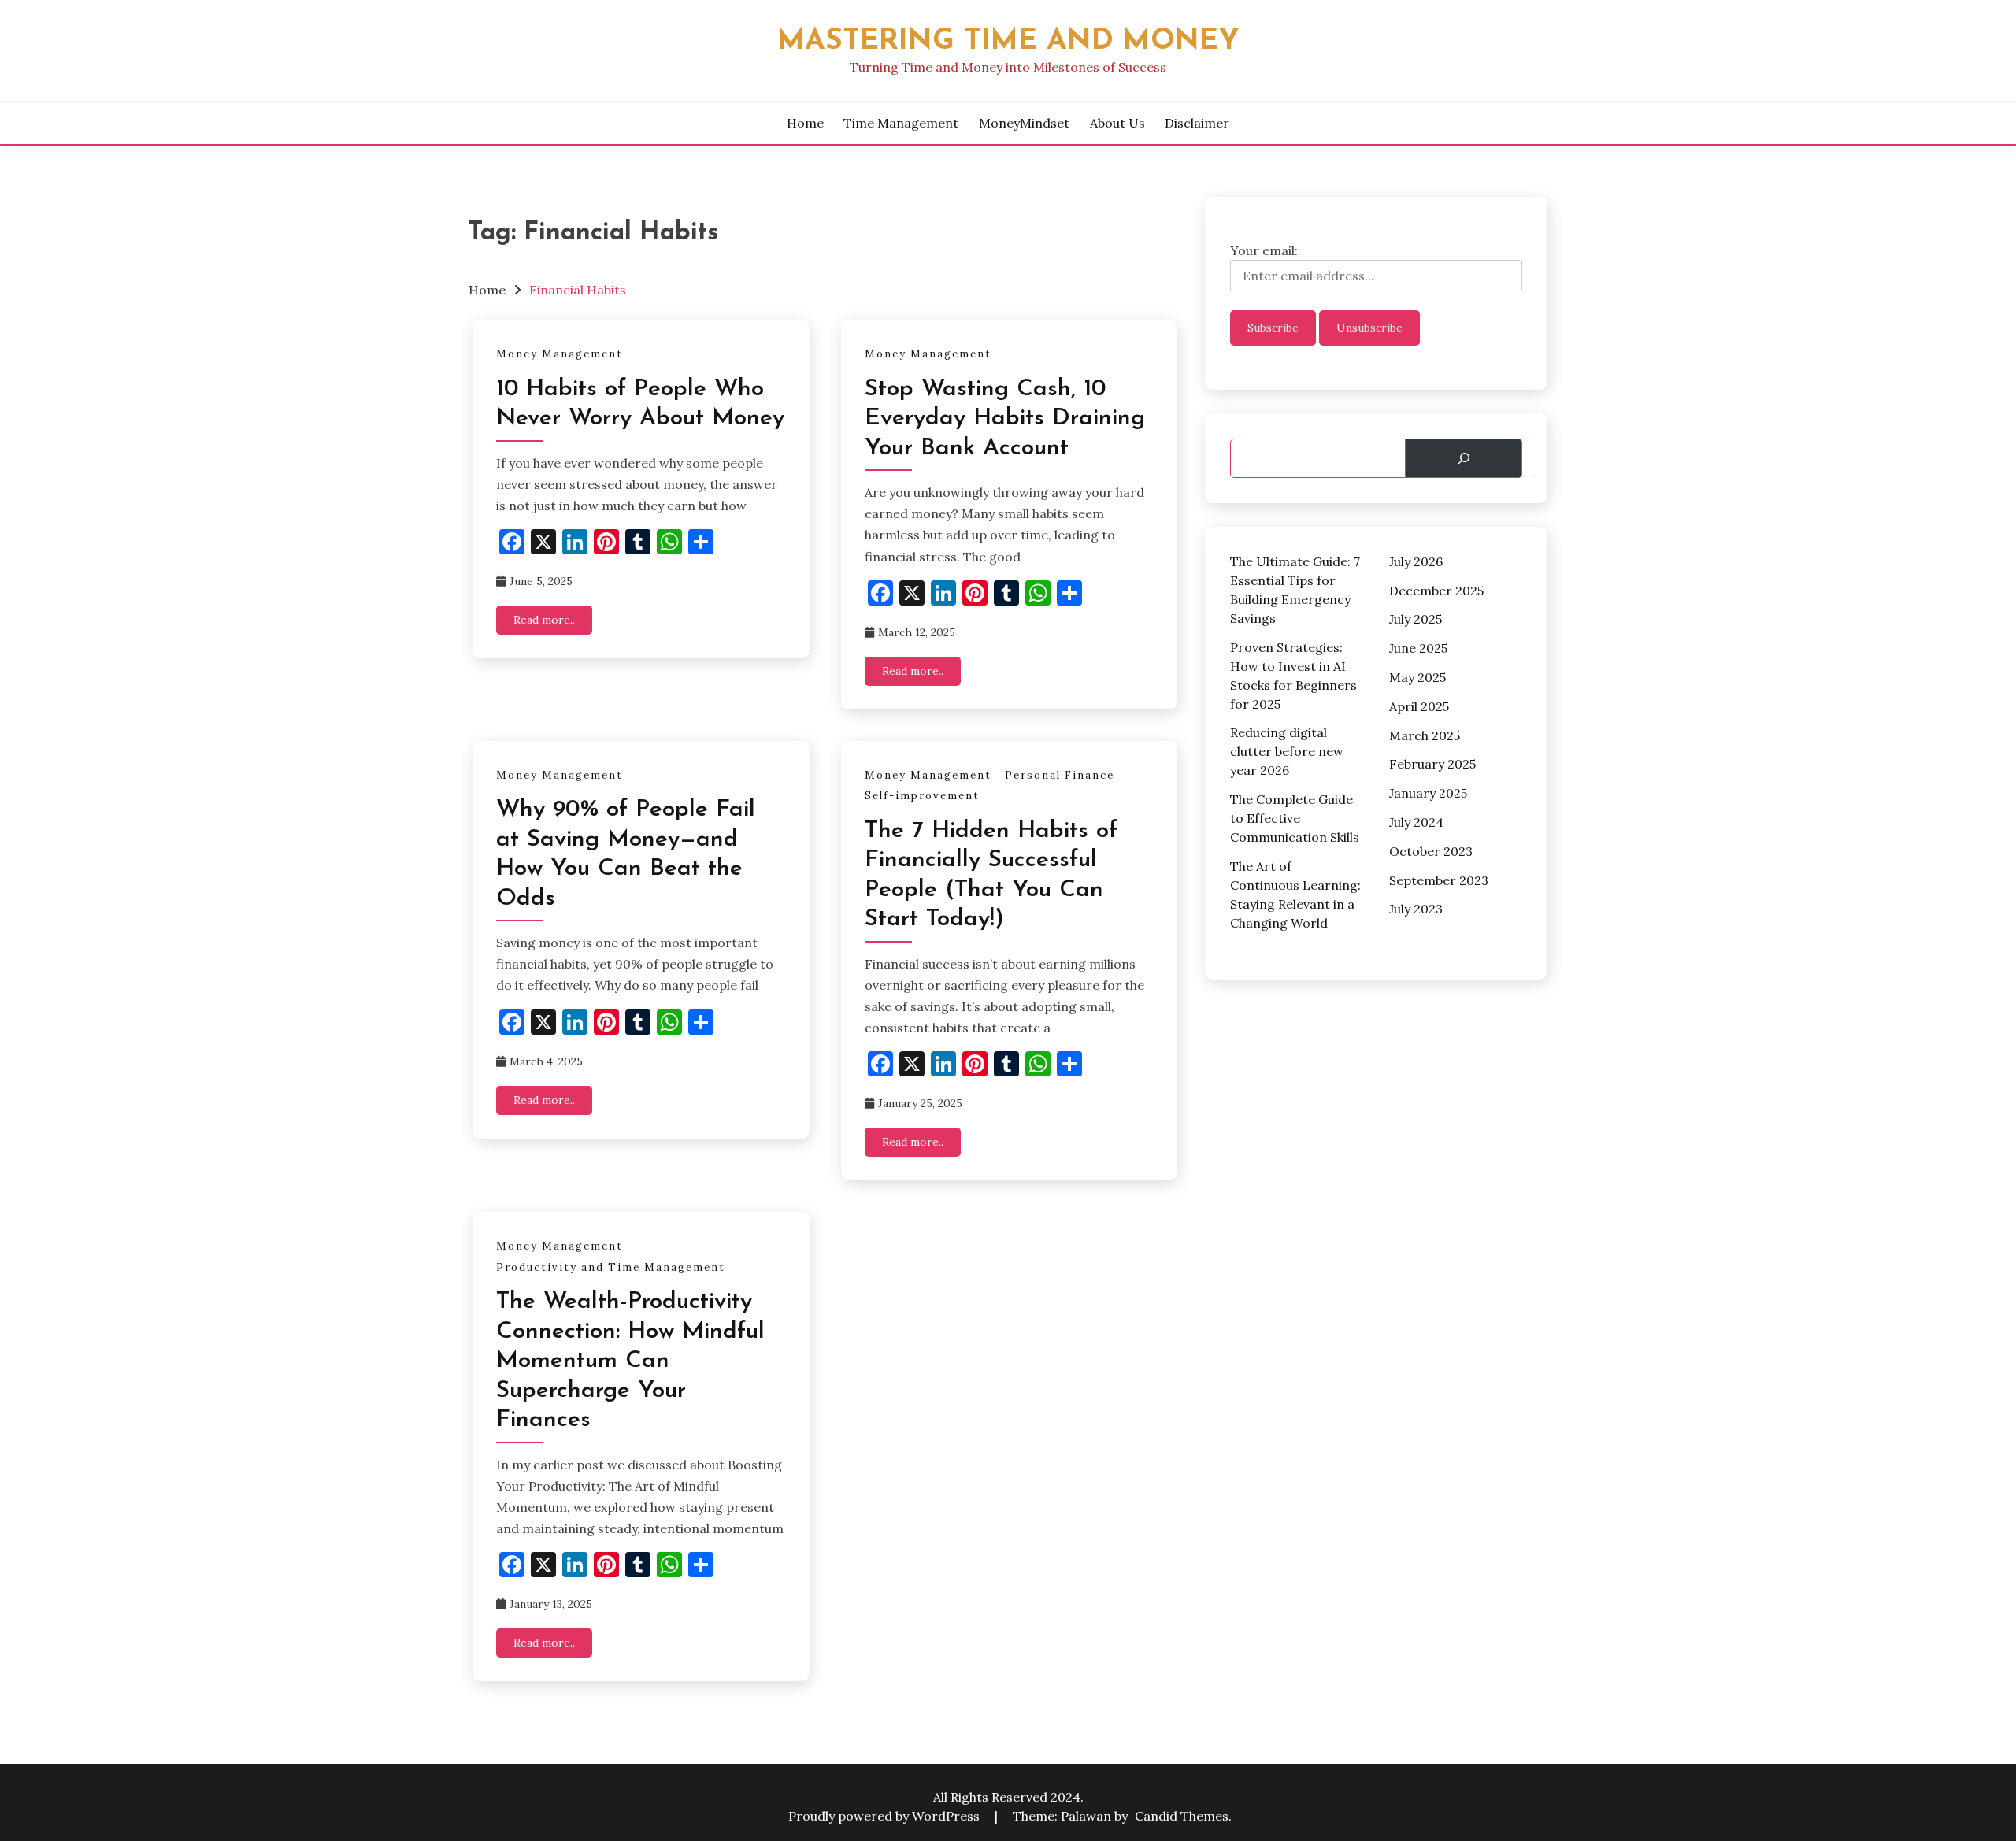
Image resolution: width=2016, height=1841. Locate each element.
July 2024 (1416, 822)
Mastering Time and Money (1008, 41)
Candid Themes (1182, 1816)
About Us (1117, 123)
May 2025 (1417, 677)
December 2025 (1436, 591)
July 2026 (1416, 561)
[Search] (1464, 458)
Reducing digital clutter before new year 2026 (1287, 751)
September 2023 (1439, 880)
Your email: (1264, 250)
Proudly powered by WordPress (886, 1816)
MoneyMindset (1024, 123)
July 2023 (1416, 909)
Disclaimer (1197, 123)
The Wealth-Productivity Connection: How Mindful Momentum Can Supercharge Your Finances (630, 1361)
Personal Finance (1060, 775)
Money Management (560, 354)
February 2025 (1432, 764)
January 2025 (1428, 793)
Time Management (901, 123)
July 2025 (1416, 619)
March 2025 (1425, 735)
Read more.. (544, 620)
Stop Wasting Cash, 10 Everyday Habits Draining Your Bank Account (1005, 419)
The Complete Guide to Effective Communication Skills (1295, 818)
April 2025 (1419, 706)
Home (805, 123)
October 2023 (1431, 851)
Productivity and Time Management (611, 1267)
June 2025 (1418, 648)
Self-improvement (922, 796)
